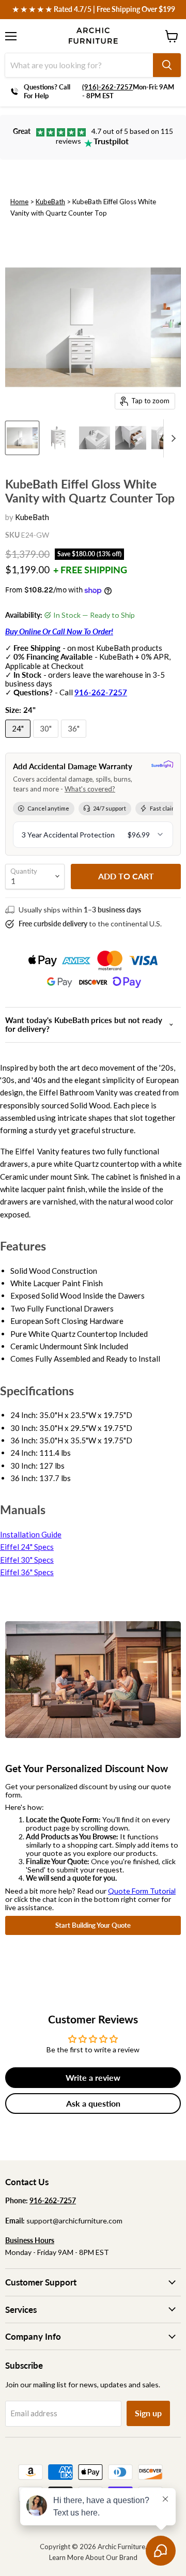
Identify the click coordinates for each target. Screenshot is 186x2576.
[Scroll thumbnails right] (172, 438)
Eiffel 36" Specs (27, 1572)
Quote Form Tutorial (142, 1891)
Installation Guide (31, 1534)
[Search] (167, 65)
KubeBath (50, 202)
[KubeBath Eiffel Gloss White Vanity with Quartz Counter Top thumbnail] (22, 438)
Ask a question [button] (93, 2103)
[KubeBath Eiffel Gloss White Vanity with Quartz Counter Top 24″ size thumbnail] (58, 438)
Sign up (148, 2413)
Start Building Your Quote (93, 1925)
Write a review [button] (93, 2077)
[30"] (47, 740)
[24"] (19, 740)
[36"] (75, 740)
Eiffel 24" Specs (27, 1547)
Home (19, 202)
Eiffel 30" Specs (27, 1560)
